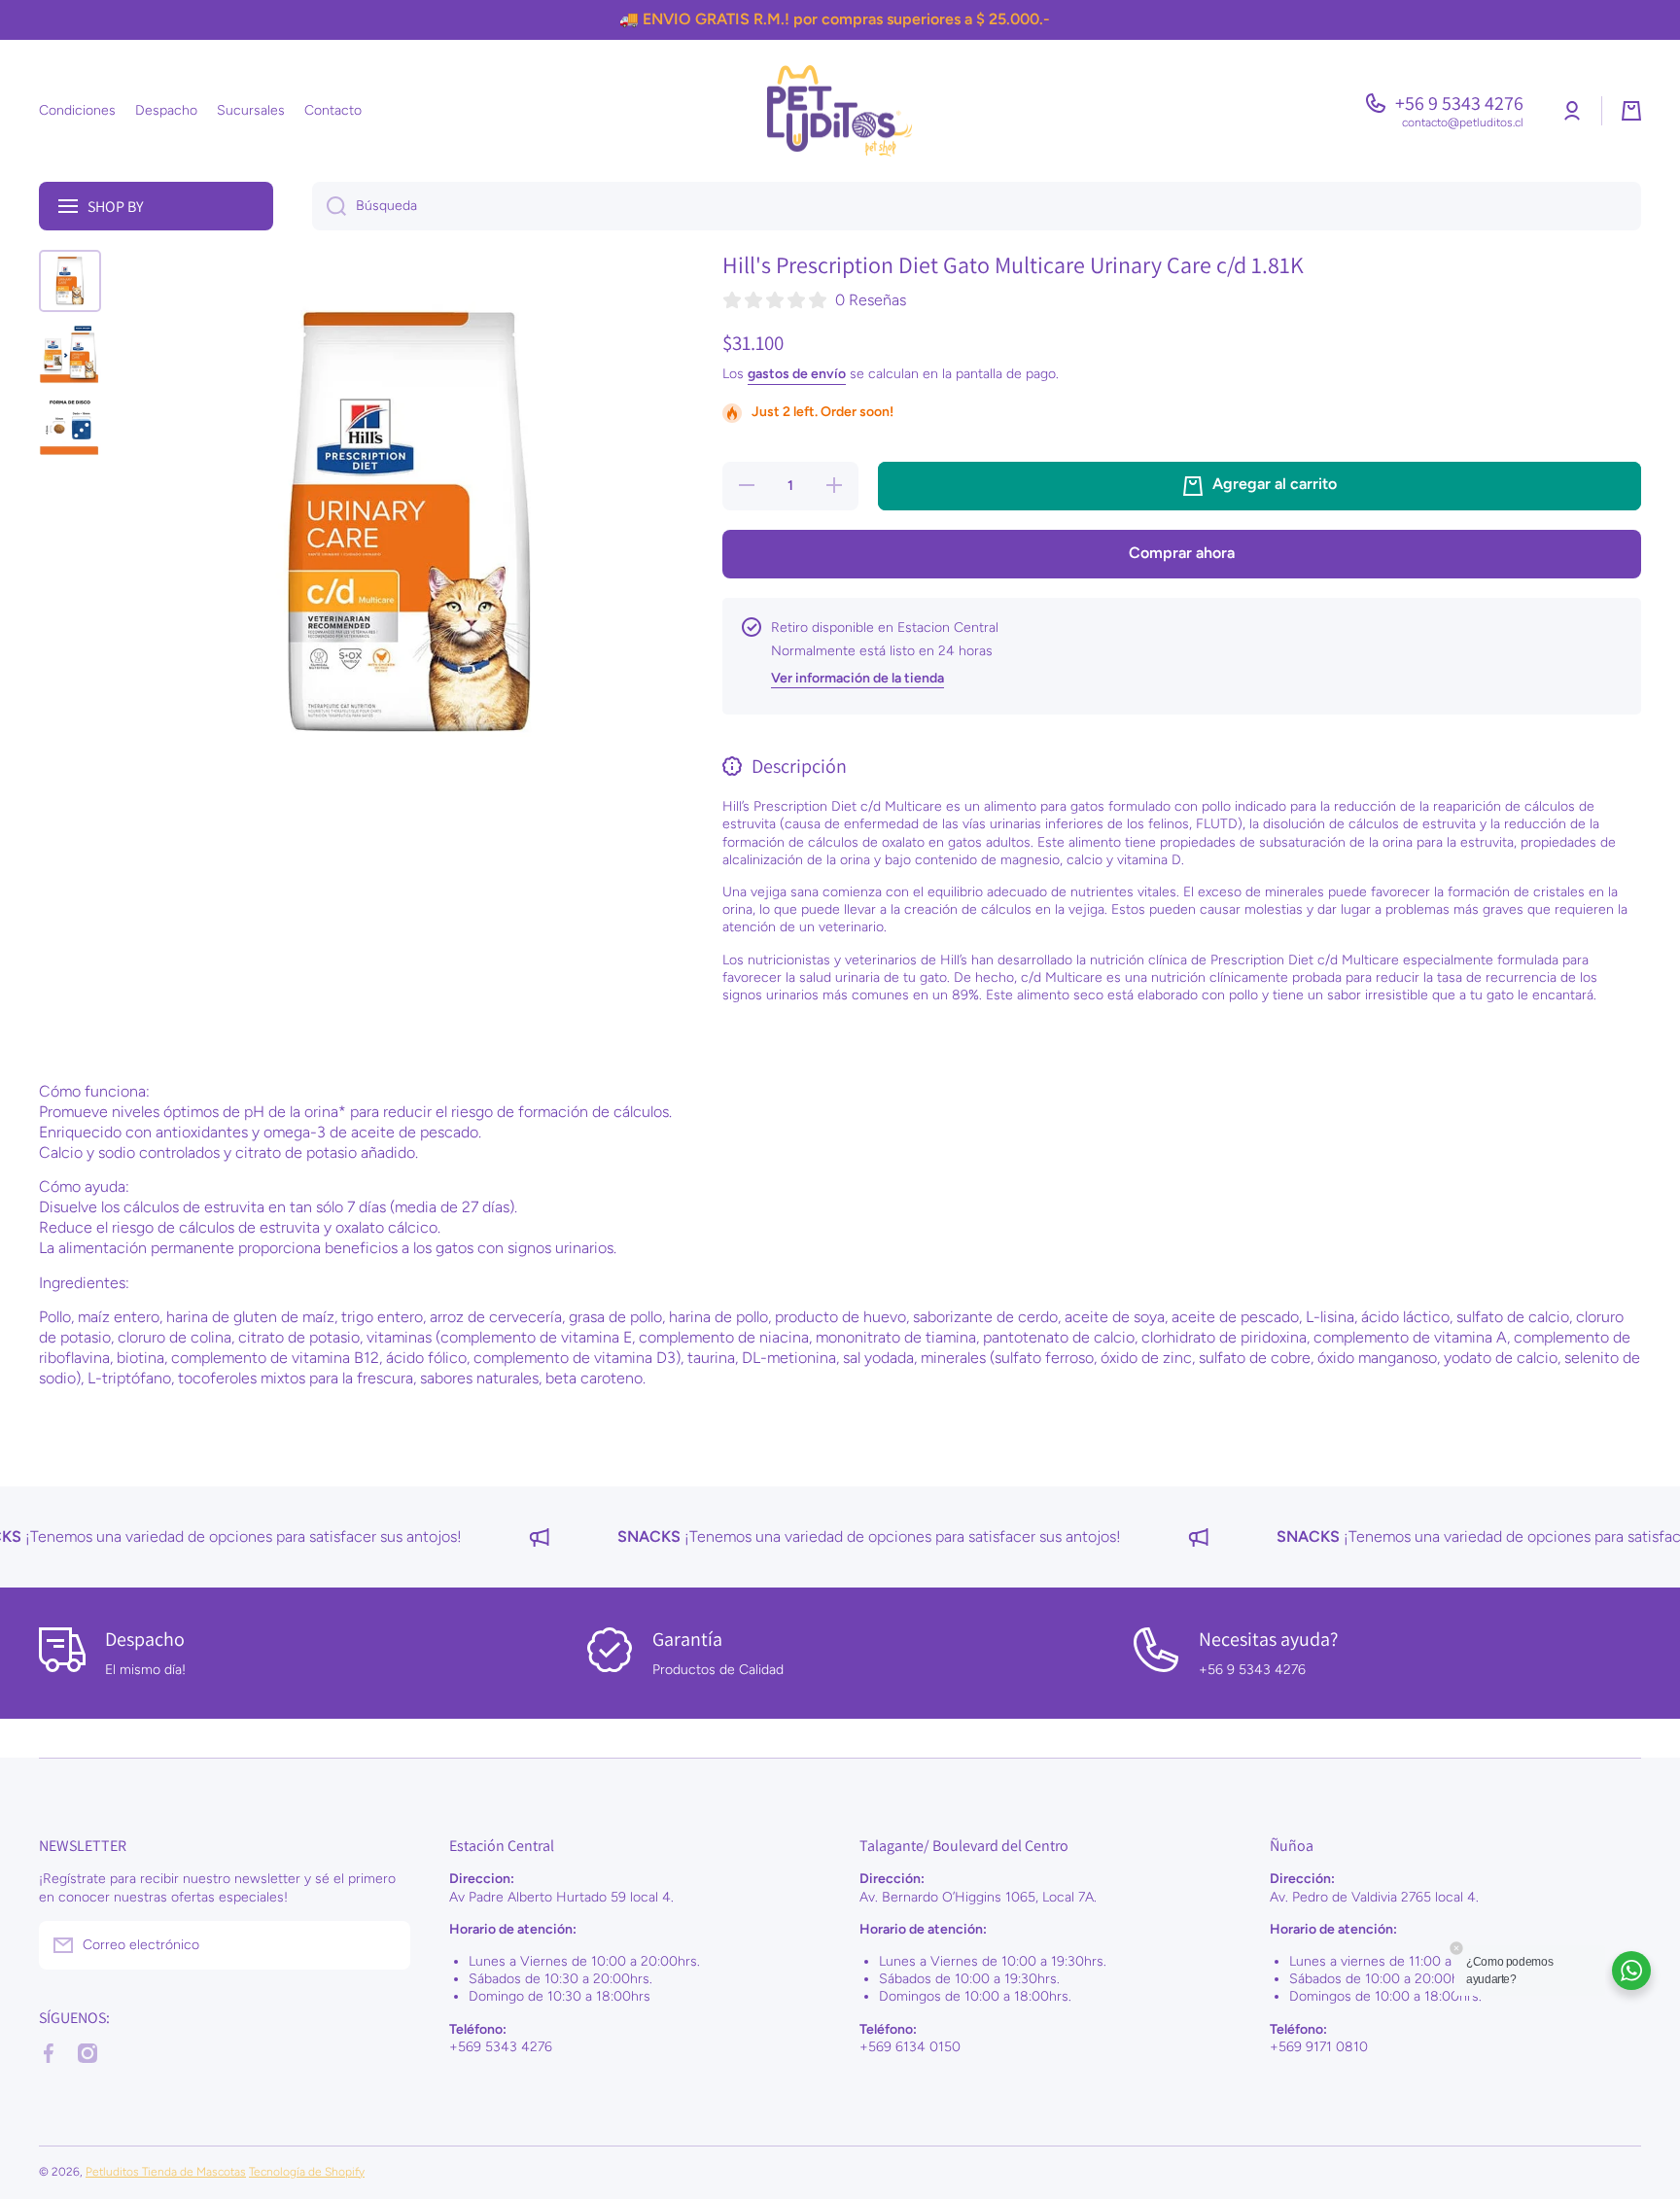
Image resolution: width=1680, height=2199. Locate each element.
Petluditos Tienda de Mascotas (166, 2172)
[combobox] (977, 206)
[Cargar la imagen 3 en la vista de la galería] (70, 425)
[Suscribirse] (386, 1945)
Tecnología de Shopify (307, 2172)
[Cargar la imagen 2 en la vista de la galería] (70, 353)
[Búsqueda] (329, 206)
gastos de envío (797, 374)
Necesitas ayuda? (1268, 1639)
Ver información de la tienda (857, 678)
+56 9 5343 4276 (1459, 103)
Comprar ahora (1182, 553)
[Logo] (840, 111)
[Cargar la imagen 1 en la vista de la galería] (70, 281)
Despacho (145, 1639)
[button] (1631, 111)
